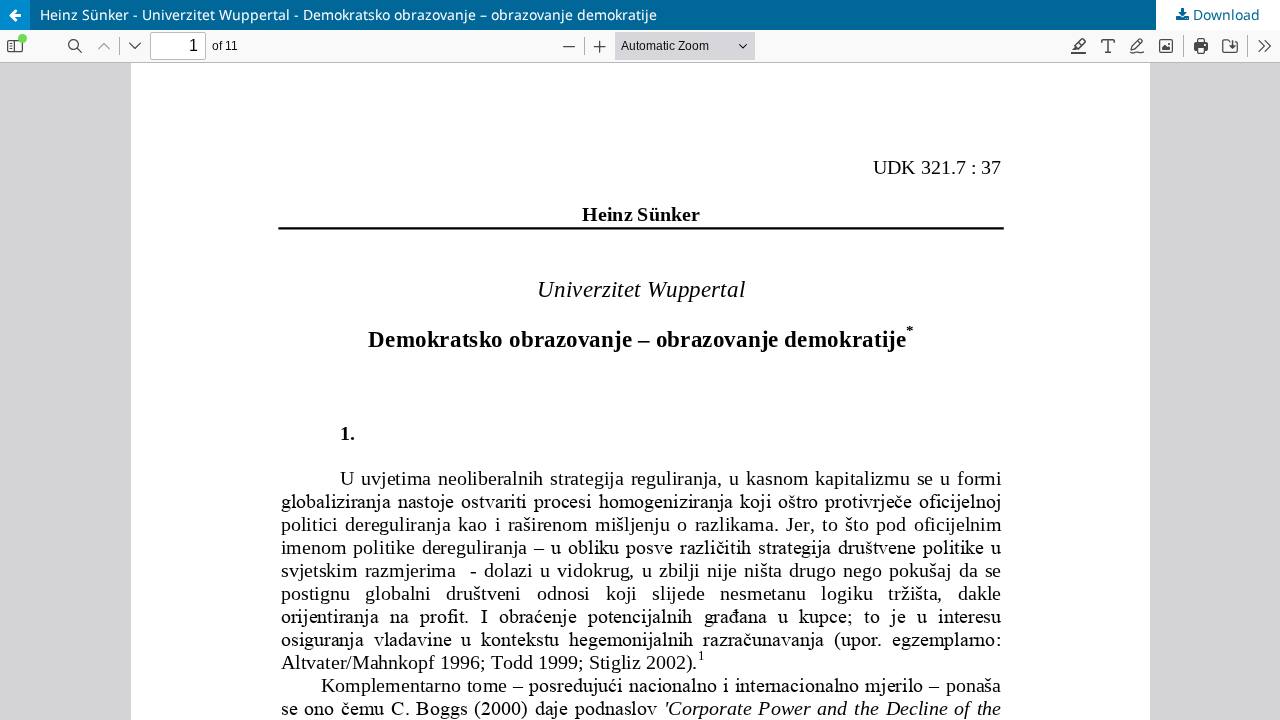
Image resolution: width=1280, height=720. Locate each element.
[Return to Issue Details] (15, 15)
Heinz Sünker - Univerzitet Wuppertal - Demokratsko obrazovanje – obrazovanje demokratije (348, 14)
